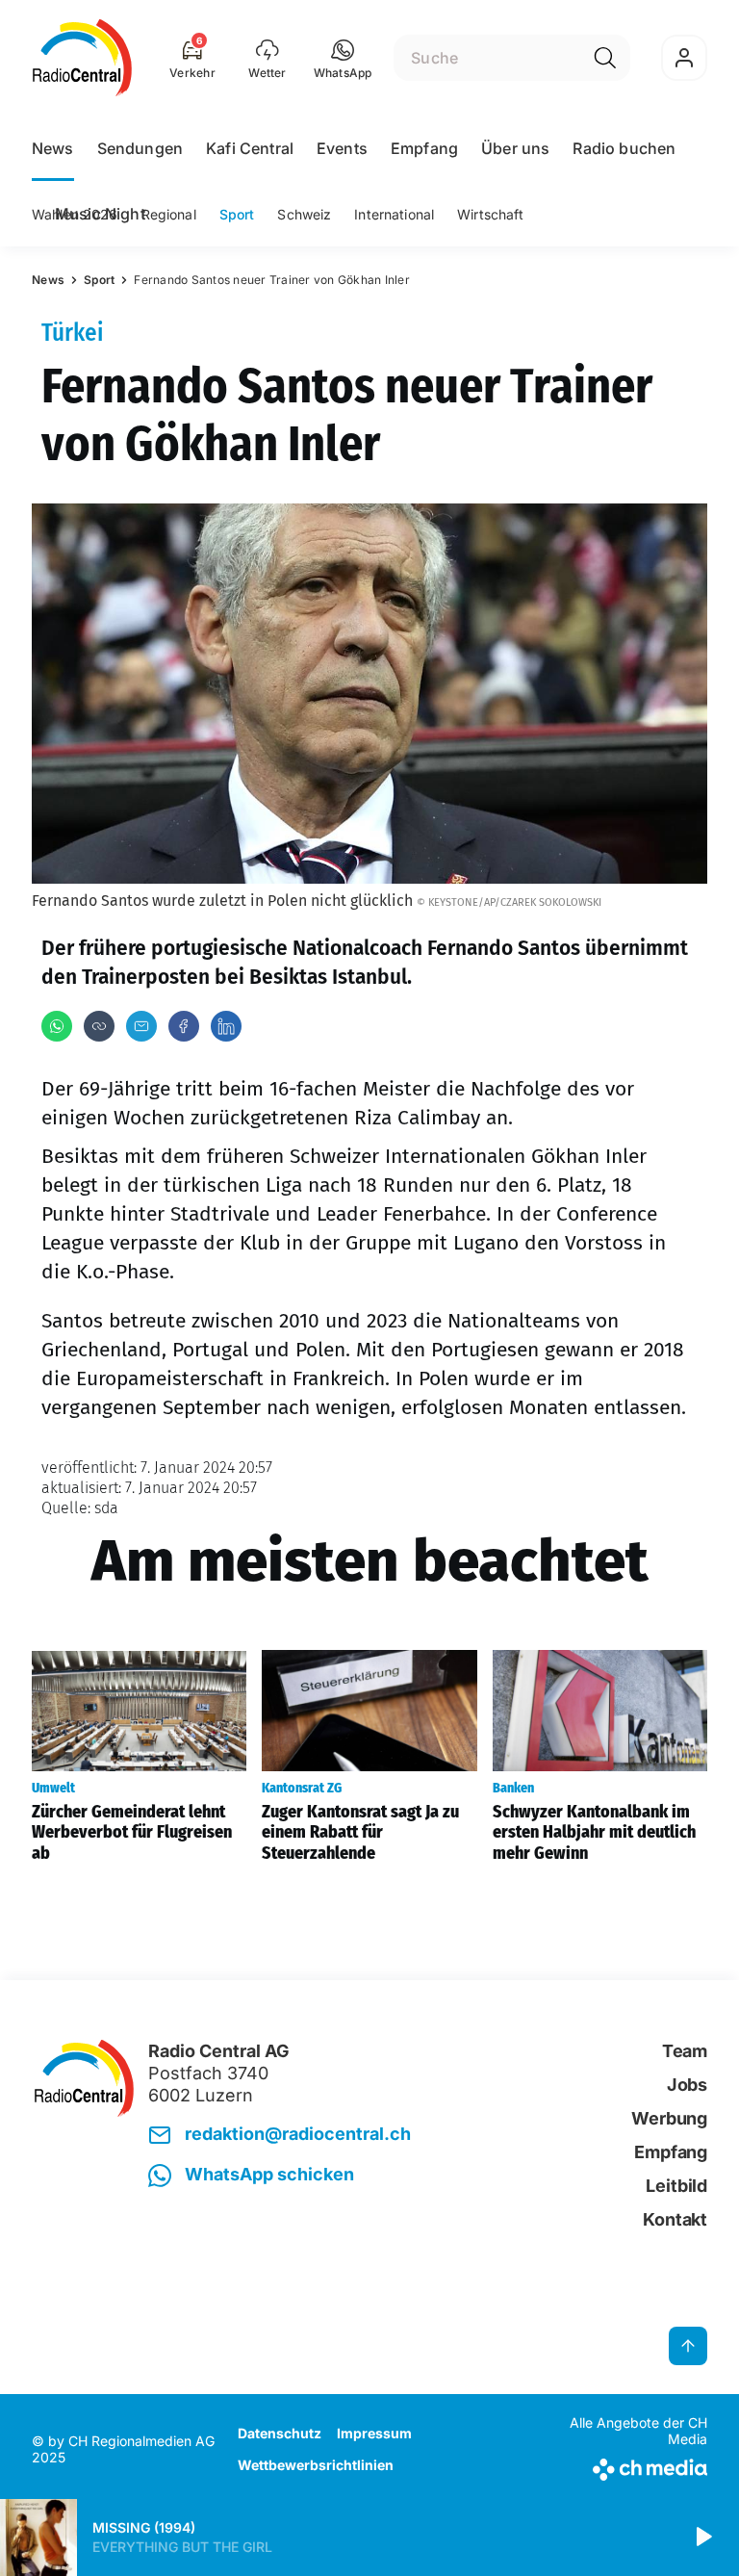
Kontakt (675, 2219)
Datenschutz (280, 2433)
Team (685, 2051)
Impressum (374, 2433)
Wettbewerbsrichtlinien (316, 2465)
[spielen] (702, 2537)
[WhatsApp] (57, 1026)
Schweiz (304, 214)
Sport (237, 214)
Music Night (100, 214)
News (53, 148)
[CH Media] (629, 2466)
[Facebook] (184, 1026)
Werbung (669, 2118)
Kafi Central (250, 148)
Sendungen (140, 148)
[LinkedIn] (226, 1026)
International (394, 214)
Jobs (687, 2085)
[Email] (141, 1026)
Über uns (515, 148)
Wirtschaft (490, 214)
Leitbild (676, 2186)
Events (342, 148)
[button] (343, 58)
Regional (169, 214)
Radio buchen (624, 148)
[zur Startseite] (82, 58)
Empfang (424, 148)
